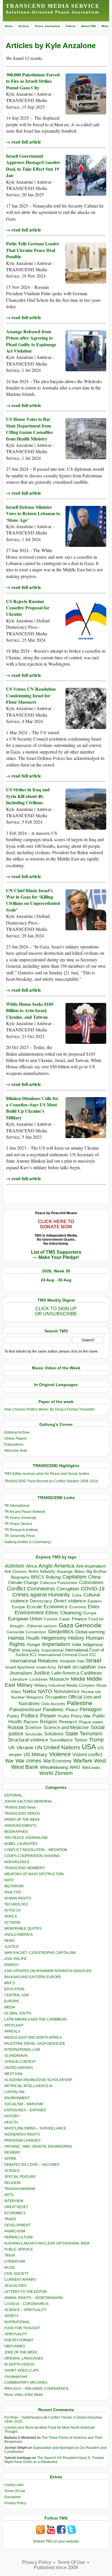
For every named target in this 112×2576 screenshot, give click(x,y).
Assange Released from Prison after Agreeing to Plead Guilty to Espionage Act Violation (31, 341)
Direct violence (70, 1601)
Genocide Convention (27, 1632)
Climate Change (23, 1582)
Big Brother (97, 1571)
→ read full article (23, 142)
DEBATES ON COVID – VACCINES (32, 2165)
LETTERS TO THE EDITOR (26, 2292)
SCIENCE (12, 2171)
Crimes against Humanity (41, 1595)
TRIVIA (10, 2255)
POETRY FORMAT (19, 2340)
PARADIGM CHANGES (22, 2140)
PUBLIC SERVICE (19, 2249)
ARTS (9, 2195)
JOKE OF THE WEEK (21, 2352)
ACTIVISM (12, 1922)
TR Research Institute (21, 1530)
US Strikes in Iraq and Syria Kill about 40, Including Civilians (28, 796)
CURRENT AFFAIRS (20, 2280)
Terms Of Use (15, 2491)
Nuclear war (91, 1692)
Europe (90, 1613)
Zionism (64, 1773)
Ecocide (34, 1607)
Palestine (80, 1703)
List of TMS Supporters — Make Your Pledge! (56, 1255)
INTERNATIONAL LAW (22, 2050)
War (9, 1761)
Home (9, 26)
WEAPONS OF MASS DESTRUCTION (34, 1874)
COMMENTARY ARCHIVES (26, 2383)
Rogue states (91, 1722)
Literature (19, 1679)
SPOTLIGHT (14, 2025)
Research (68, 1722)
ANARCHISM (15, 2231)
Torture (81, 1740)
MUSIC (10, 2268)
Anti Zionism (16, 1572)
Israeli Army (46, 1667)
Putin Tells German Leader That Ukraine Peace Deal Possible (33, 250)
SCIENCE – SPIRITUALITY (25, 2310)
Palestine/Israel (25, 1710)
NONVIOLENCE (17, 1862)
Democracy (41, 1601)
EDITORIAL (13, 1795)
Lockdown (38, 1679)
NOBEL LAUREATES (21, 1844)
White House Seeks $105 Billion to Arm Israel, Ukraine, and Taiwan (30, 1010)
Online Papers (16, 1438)
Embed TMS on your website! (56, 2541)
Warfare (83, 1761)
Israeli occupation (77, 1667)
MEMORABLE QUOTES (23, 1929)
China (94, 1577)
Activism (15, 1566)
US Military (35, 1755)
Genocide (88, 1625)
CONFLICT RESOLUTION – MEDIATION (36, 1850)
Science (33, 1727)
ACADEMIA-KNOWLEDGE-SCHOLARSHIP (38, 2080)
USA (89, 1747)
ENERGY (12, 1965)
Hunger (34, 1645)
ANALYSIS (13, 1892)
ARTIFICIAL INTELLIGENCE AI (28, 2086)
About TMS (88, 26)
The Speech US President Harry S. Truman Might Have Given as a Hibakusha (54, 2460)
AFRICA (11, 1916)
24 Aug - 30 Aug (56, 1280)
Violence (60, 1754)
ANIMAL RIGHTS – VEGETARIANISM (33, 2298)
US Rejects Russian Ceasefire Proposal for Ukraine (28, 608)
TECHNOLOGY (16, 1904)
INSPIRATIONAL (17, 2322)
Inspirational (52, 1650)
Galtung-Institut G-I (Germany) (28, 1542)
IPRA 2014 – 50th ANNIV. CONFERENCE (36, 2389)
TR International (17, 1506)
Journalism (21, 1673)
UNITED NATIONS (19, 2068)
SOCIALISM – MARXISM (24, 2104)
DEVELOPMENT (17, 2225)
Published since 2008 (56, 2567)
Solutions (54, 1734)
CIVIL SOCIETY (17, 2274)
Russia (15, 1727)
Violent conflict (87, 1755)
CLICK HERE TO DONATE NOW (56, 1224)
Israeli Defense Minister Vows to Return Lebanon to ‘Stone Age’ (33, 513)
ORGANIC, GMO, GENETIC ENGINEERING (38, 2146)
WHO (75, 1767)
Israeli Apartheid (20, 1667)
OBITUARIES (15, 2346)
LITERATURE (15, 2261)
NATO (45, 1691)
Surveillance (61, 1740)
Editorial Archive (17, 1432)
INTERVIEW (14, 2201)
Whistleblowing (54, 1767)
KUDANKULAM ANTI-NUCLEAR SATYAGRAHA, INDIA (47, 2243)
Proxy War (81, 1716)
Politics (30, 1716)
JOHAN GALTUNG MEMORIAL (28, 1801)
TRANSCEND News (20, 1807)
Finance (79, 1619)
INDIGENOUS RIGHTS (22, 2134)
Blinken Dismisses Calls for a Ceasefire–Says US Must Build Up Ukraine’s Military (32, 1108)
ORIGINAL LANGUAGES (24, 2358)
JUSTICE (11, 1947)
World (46, 1773)
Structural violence (28, 1740)
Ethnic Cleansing (63, 1613)
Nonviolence (67, 1691)
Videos (71, 26)
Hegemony (54, 1638)
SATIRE (10, 2159)
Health (33, 1638)
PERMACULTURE (19, 2237)
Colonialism (91, 1582)
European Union (25, 1619)
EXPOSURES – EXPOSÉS (25, 2110)
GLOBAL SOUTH (18, 2013)
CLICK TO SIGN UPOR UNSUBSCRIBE (56, 1311)
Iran (81, 1661)
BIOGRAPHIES (16, 1832)
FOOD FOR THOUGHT (22, 2328)
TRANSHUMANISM (20, 2189)
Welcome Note (16, 1451)
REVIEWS (12, 2153)
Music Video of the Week (24, 2395)
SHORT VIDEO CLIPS (22, 2370)
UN (38, 1748)
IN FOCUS (12, 1910)
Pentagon (91, 1709)
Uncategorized (16, 2377)
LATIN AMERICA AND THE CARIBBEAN (35, 2019)
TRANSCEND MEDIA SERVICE (53, 6)
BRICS (38, 1577)
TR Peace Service (18, 1524)
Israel (94, 1660)
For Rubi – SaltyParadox (23, 2417)
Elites (94, 1607)
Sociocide (34, 1734)
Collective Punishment (59, 1583)
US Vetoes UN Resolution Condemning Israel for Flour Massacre (31, 695)
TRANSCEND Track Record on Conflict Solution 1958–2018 (51, 1481)
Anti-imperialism (91, 1566)
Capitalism (74, 1577)
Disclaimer (13, 2497)
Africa (31, 1566)
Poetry (13, 1716)
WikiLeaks (91, 1768)
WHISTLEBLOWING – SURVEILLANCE (35, 2128)
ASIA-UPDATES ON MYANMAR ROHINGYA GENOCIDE (48, 1971)
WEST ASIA (13, 2074)
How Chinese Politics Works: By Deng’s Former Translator (50, 1409)
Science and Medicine (66, 1727)
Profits (63, 1716)
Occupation (56, 1697)
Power (48, 1716)
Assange (65, 1572)
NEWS (9, 1941)
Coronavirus (41, 1589)
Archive (24, 26)
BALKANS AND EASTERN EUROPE (33, 1977)
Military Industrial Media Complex (65, 1685)
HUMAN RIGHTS (18, 1898)
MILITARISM (14, 1886)
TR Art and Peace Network (25, 1512)
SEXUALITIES (15, 2286)
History (76, 1638)
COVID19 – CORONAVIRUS (26, 2304)
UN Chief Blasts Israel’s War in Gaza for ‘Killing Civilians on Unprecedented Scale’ (33, 900)
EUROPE (12, 2001)
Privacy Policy (15, 2503)
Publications (14, 1445)
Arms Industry (42, 1571)
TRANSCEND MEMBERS (24, 1868)
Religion (49, 1722)
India (77, 1645)
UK (12, 1748)
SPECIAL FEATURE (20, 2177)
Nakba (29, 1691)
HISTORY (12, 2116)
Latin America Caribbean (77, 1673)
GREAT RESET (16, 2207)
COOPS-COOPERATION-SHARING (32, 1856)
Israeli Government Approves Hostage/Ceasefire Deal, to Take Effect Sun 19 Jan (33, 165)
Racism (31, 1722)
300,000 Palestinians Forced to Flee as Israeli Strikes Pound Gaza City (33, 81)
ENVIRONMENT (17, 2098)
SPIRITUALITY (16, 2334)
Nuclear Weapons (27, 1697)
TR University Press (20, 1536)
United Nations (62, 1747)
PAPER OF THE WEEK (22, 1820)
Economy (78, 1607)
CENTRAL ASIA (17, 1995)
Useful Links (14, 2485)
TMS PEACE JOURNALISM (26, 1838)
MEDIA (10, 2007)
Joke (102, 1667)
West (100, 1761)
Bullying (53, 1577)
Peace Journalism (48, 26)
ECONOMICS (15, 2213)
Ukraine (25, 1748)
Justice (42, 1673)
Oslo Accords (53, 1704)
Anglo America (56, 1566)
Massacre (59, 1679)
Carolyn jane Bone (19, 2428)
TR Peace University (20, 1518)
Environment (29, 1613)
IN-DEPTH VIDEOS (19, 2364)
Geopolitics (61, 1632)
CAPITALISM (14, 2092)
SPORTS (11, 2316)
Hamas (16, 1638)
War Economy (57, 1761)
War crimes (28, 1761)
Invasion (68, 1661)
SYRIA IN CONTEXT (20, 2062)
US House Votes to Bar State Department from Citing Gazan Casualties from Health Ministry (29, 429)
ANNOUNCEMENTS (20, 1826)
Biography (20, 1577)
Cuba (77, 1595)
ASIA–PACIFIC (16, 1959)
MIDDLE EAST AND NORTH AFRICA (33, 2038)
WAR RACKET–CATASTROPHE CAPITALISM (40, 1953)
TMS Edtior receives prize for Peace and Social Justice (47, 1474)
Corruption (68, 1589)
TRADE (10, 2219)
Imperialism (56, 1644)
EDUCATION (14, 1989)
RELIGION (12, 2183)
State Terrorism (84, 1734)
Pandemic (53, 1710)
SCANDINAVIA (16, 2056)
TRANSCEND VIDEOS (22, 1814)
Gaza (66, 1625)
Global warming (90, 1632)
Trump (96, 1740)
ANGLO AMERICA (19, 1935)
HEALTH (11, 2122)
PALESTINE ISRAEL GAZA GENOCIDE (35, 2044)
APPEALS (12, 2031)
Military (25, 1685)
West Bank (25, 1767)
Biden (80, 1571)
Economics (56, 1607)
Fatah (65, 1619)
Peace (72, 1710)
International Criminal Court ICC (67, 1655)
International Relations (34, 1661)
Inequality (31, 1650)
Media (78, 1679)
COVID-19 (93, 1589)
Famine (51, 1619)
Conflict (16, 1588)
